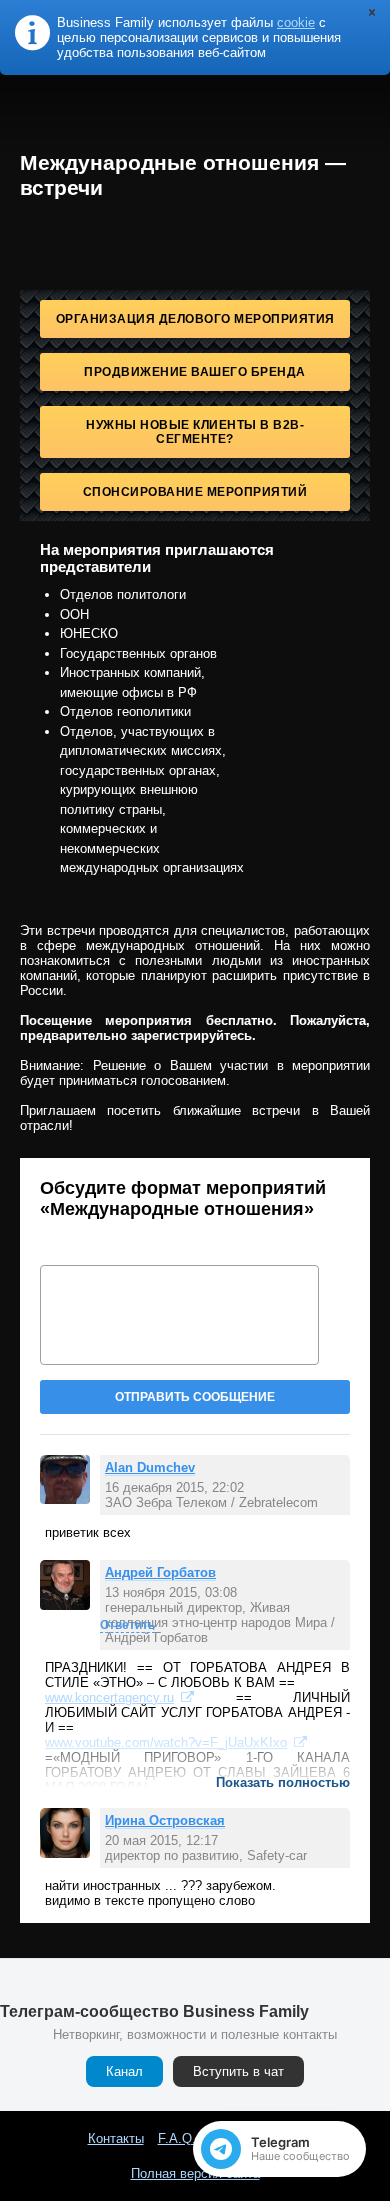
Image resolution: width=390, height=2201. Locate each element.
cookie (296, 22)
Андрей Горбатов (160, 1572)
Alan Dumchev (150, 1467)
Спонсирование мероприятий (195, 492)
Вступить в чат (238, 2071)
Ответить (127, 1625)
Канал (124, 2071)
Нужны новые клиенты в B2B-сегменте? (195, 432)
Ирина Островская (165, 1820)
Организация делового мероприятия (195, 319)
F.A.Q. (177, 2138)
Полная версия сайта (195, 2173)
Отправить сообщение (195, 1397)
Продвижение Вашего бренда (195, 372)
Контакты (116, 2138)
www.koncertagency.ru (109, 1697)
